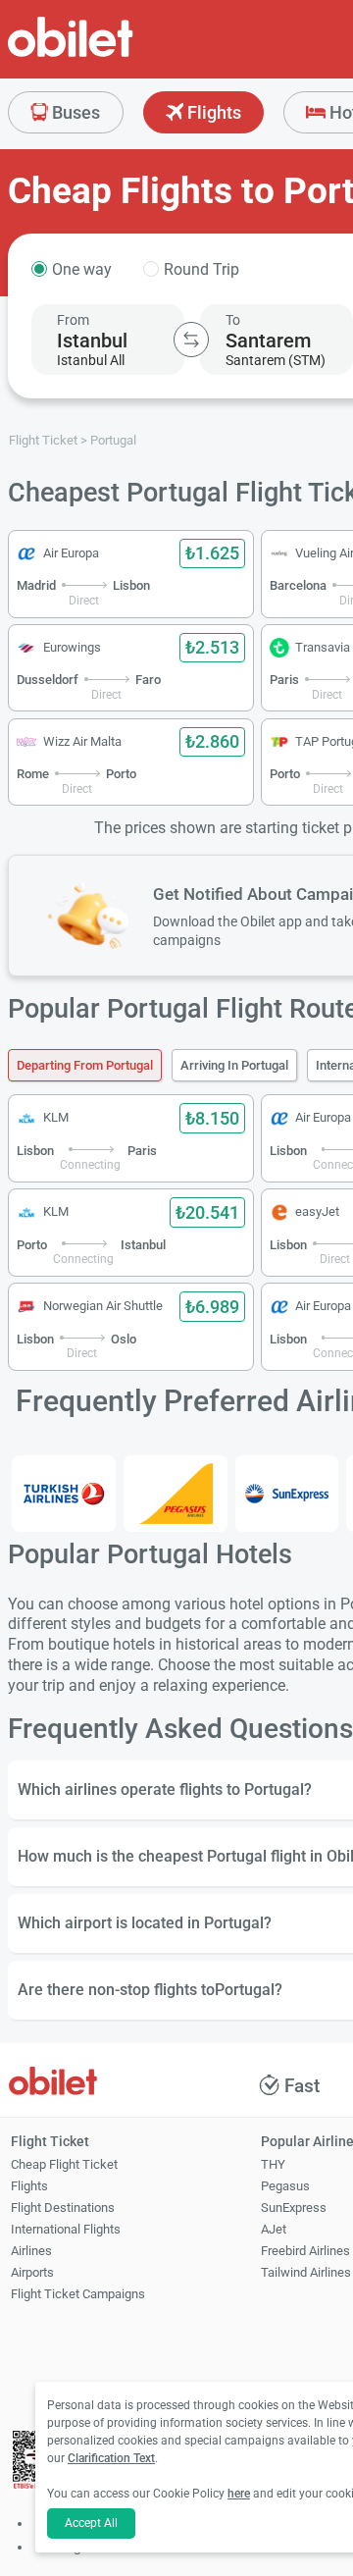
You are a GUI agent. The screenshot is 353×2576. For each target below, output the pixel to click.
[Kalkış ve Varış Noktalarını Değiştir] (191, 340)
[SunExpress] (287, 1494)
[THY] (64, 1494)
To (233, 320)
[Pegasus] (176, 1494)
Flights (212, 112)
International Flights (66, 2229)
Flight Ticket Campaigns (78, 2294)
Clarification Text (111, 2458)
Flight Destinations (63, 2208)
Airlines (31, 2251)
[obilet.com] (118, 54)
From (73, 320)
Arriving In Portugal (234, 1065)
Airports (32, 2272)
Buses (74, 112)
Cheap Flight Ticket (64, 2164)
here (239, 2494)
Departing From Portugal (85, 1065)
